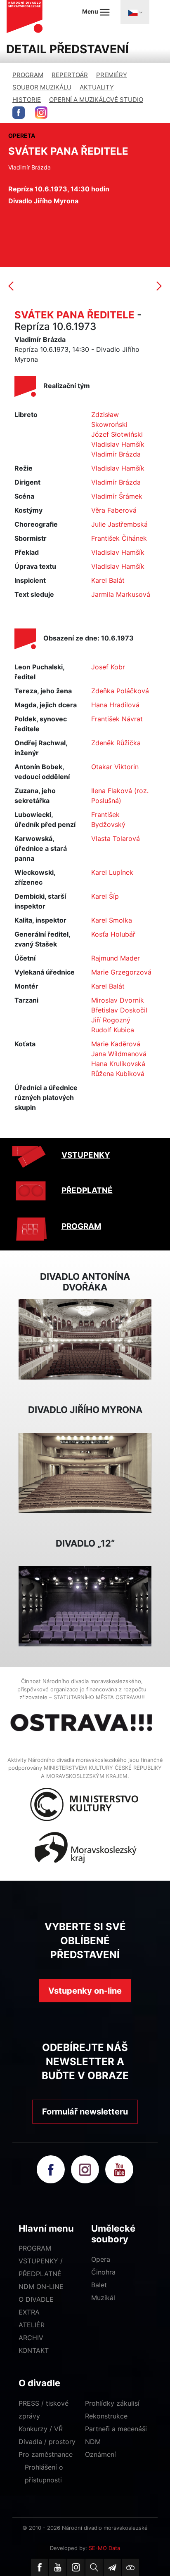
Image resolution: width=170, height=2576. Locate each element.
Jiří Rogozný (111, 1020)
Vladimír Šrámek (117, 496)
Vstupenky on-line (85, 1991)
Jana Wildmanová (119, 1054)
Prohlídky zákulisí (112, 2403)
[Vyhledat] (94, 2567)
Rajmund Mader (116, 958)
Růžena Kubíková (118, 1074)
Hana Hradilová (115, 705)
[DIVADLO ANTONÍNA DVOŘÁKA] (85, 1339)
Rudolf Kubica (113, 1030)
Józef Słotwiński (117, 434)
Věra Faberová (114, 510)
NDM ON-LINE (41, 2286)
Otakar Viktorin (115, 767)
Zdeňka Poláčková (120, 691)
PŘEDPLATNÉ (87, 1190)
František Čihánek (119, 538)
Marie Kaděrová (116, 1044)
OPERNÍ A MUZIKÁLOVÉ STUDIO (96, 100)
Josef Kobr (108, 667)
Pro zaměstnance (46, 2454)
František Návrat (117, 719)
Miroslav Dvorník (118, 1000)
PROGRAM (28, 75)
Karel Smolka (112, 920)
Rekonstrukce (106, 2416)
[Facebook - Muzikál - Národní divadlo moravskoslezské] (19, 113)
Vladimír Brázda (116, 454)
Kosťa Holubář (113, 934)
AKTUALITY (97, 87)
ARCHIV (31, 2338)
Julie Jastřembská (119, 524)
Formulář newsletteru (85, 2112)
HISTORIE (27, 100)
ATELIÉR (32, 2325)
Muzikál (103, 2298)
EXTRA (29, 2312)
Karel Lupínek (112, 872)
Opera (101, 2259)
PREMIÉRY (112, 75)
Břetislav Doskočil (119, 1010)
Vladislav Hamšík (118, 444)
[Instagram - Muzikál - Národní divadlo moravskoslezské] (41, 113)
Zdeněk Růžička (116, 743)
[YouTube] (58, 2567)
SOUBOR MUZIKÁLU (42, 87)
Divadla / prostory (47, 2442)
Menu (91, 11)
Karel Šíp (105, 896)
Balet (99, 2285)
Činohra (103, 2272)
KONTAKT (34, 2350)
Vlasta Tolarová (116, 838)
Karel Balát (108, 580)
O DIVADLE (36, 2299)
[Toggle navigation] (135, 12)
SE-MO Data (104, 2548)
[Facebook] (40, 2567)
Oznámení (100, 2454)
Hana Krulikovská (118, 1064)
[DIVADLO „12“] (85, 1606)
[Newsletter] (112, 2567)
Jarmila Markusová (121, 594)
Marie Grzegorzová (121, 972)
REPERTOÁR (70, 75)
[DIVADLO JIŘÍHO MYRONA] (85, 1472)
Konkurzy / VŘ (41, 2429)
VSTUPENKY (86, 1155)
